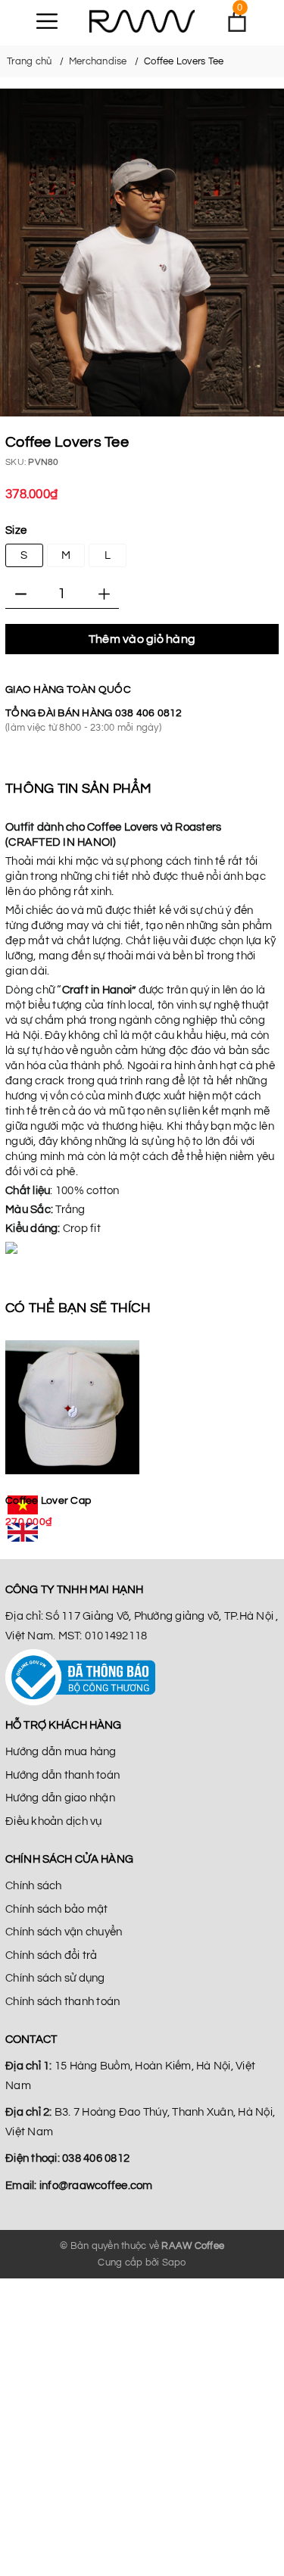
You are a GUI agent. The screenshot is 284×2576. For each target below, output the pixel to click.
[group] (142, 253)
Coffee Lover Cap (48, 1501)
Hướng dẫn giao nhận (60, 1798)
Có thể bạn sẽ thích (78, 1308)
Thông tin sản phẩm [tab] (79, 789)
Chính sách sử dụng (55, 1978)
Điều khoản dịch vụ (54, 1821)
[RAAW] (142, 21)
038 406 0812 (149, 713)
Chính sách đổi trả (51, 1955)
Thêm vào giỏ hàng (142, 639)
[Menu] (47, 21)
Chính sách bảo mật (57, 1909)
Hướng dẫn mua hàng (61, 1752)
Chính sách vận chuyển (64, 1932)
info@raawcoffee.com (96, 2186)
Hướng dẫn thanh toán (62, 1775)
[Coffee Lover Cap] (72, 1408)
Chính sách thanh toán (62, 2002)
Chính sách (34, 1886)
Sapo (174, 2263)
